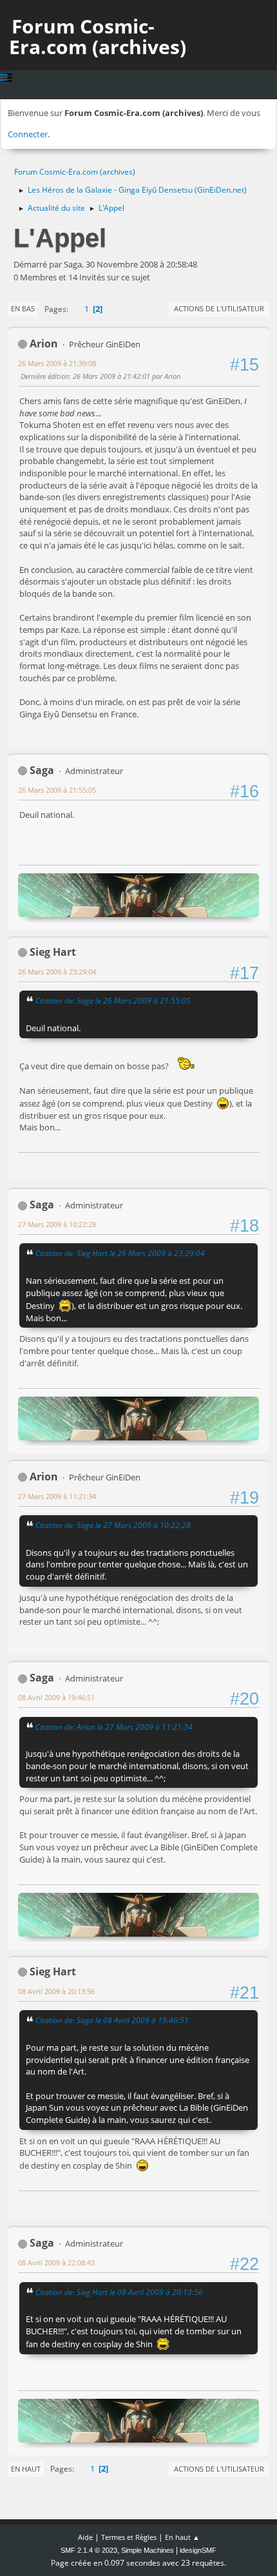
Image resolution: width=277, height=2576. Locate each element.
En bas (23, 308)
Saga (42, 770)
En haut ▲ (182, 2537)
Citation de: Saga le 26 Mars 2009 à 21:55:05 (113, 1000)
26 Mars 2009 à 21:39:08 (57, 363)
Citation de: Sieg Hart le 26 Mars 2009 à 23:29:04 (120, 1253)
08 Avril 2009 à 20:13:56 (56, 1991)
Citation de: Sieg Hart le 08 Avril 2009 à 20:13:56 (119, 2292)
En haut (26, 2469)
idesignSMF (198, 2550)
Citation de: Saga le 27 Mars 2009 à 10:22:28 (113, 1525)
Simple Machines (148, 2550)
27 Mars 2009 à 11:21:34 (57, 1496)
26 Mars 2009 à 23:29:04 (57, 972)
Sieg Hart (53, 952)
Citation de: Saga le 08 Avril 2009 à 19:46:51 (112, 2020)
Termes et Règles (129, 2537)
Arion (44, 344)
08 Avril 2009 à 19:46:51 (56, 1697)
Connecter (28, 134)
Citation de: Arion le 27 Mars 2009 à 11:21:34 (114, 1727)
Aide (85, 2537)
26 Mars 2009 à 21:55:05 (57, 790)
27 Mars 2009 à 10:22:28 (57, 1224)
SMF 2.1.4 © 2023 (89, 2550)
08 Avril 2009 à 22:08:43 (56, 2262)
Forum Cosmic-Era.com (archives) (98, 36)
